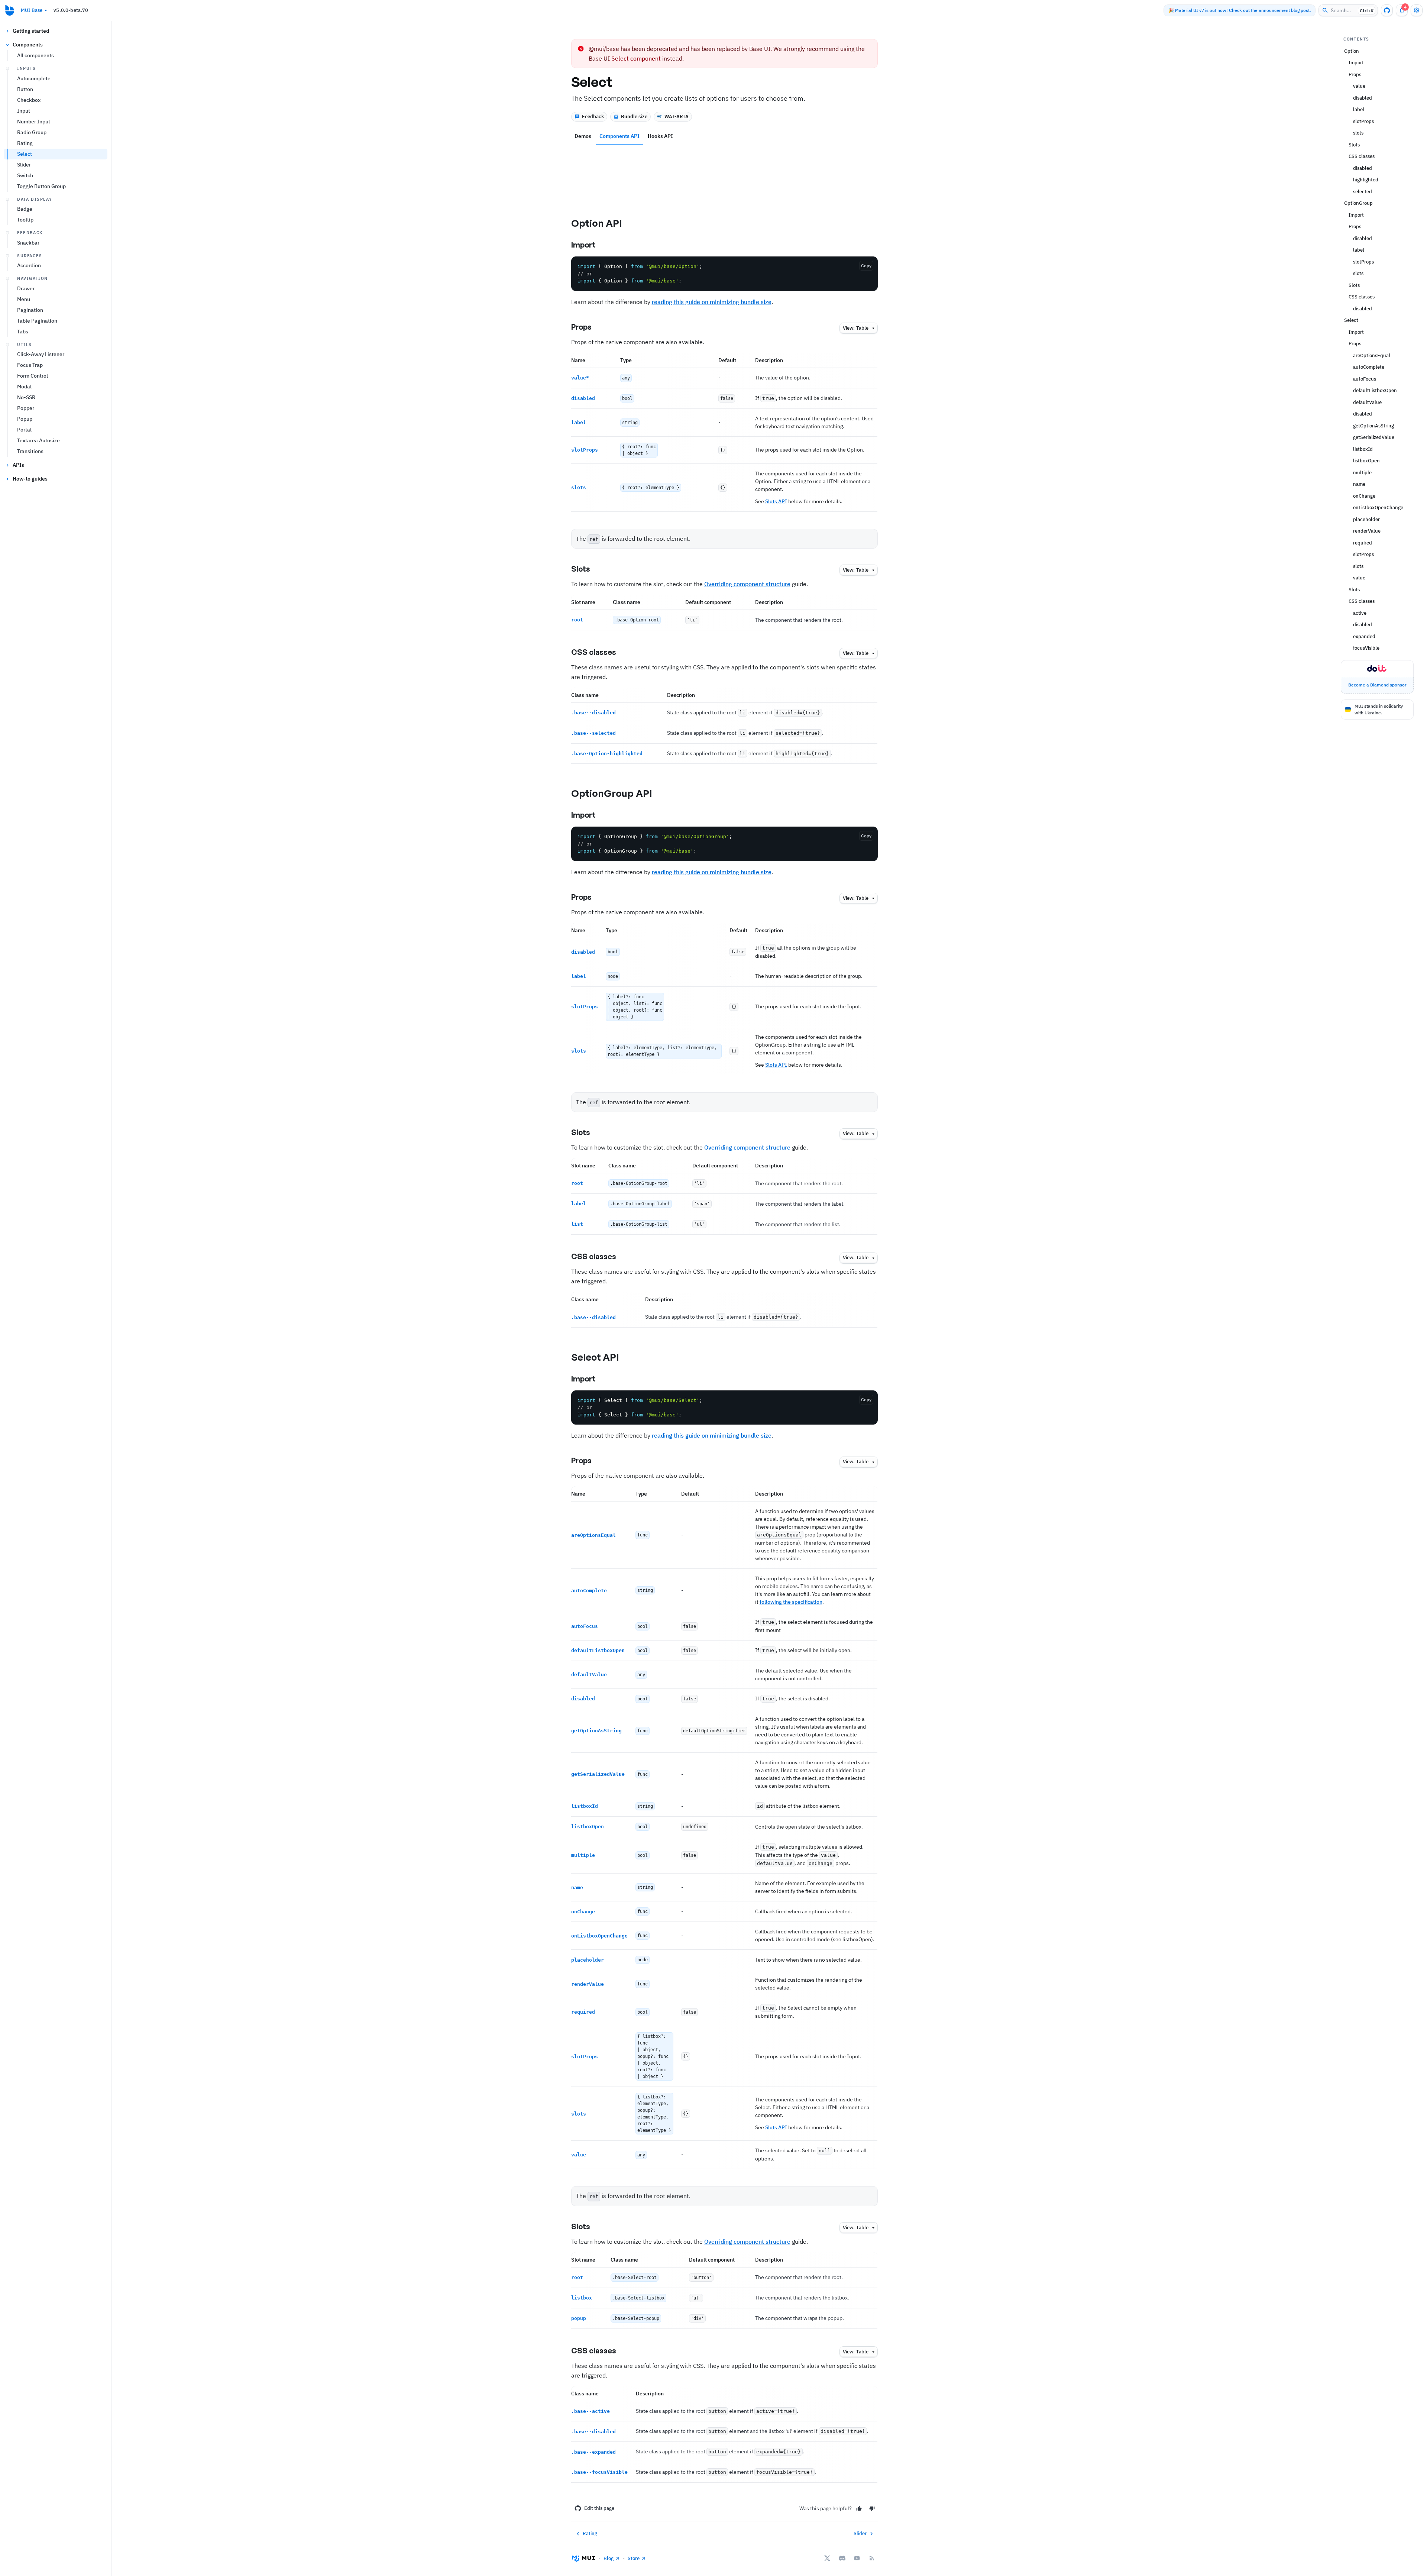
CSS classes (594, 652)
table (856, 328)
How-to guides (30, 479)
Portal (24, 430)
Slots (581, 569)
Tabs (23, 332)
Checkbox (29, 100)
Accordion (29, 265)
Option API (597, 223)
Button (25, 89)
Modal (24, 387)
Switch (25, 175)
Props (581, 327)
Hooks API (660, 136)
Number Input (34, 122)
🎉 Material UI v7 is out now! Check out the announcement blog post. (1240, 10)
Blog (609, 2558)
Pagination (30, 310)
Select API (595, 1357)
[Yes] (859, 2509)
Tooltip (25, 220)
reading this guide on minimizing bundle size (712, 302)
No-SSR (26, 397)
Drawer (26, 288)
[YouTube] (857, 2558)
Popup (25, 419)
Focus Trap (30, 365)
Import (583, 245)
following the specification (791, 1602)
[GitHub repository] (1387, 10)
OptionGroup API (612, 793)
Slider (24, 165)
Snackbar (28, 243)
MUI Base (32, 10)
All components (35, 55)
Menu (24, 299)
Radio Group (32, 132)
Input (24, 111)
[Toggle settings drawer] (1417, 10)
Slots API (776, 501)
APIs (18, 465)
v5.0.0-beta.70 (71, 10)
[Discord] (842, 2558)
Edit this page (599, 2508)
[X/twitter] (827, 2558)
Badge (25, 209)
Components (28, 45)
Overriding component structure (747, 584)
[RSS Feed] (872, 2558)
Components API (619, 136)
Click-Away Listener (41, 354)
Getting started (31, 31)
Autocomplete (34, 78)
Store (634, 2558)
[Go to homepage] (10, 10)
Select (25, 154)
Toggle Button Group (41, 186)
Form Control (33, 376)
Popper (26, 408)
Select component (636, 58)
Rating (25, 143)
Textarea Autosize (38, 440)
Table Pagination (37, 321)
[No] (872, 2509)
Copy (866, 266)
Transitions (30, 451)
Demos (583, 136)
